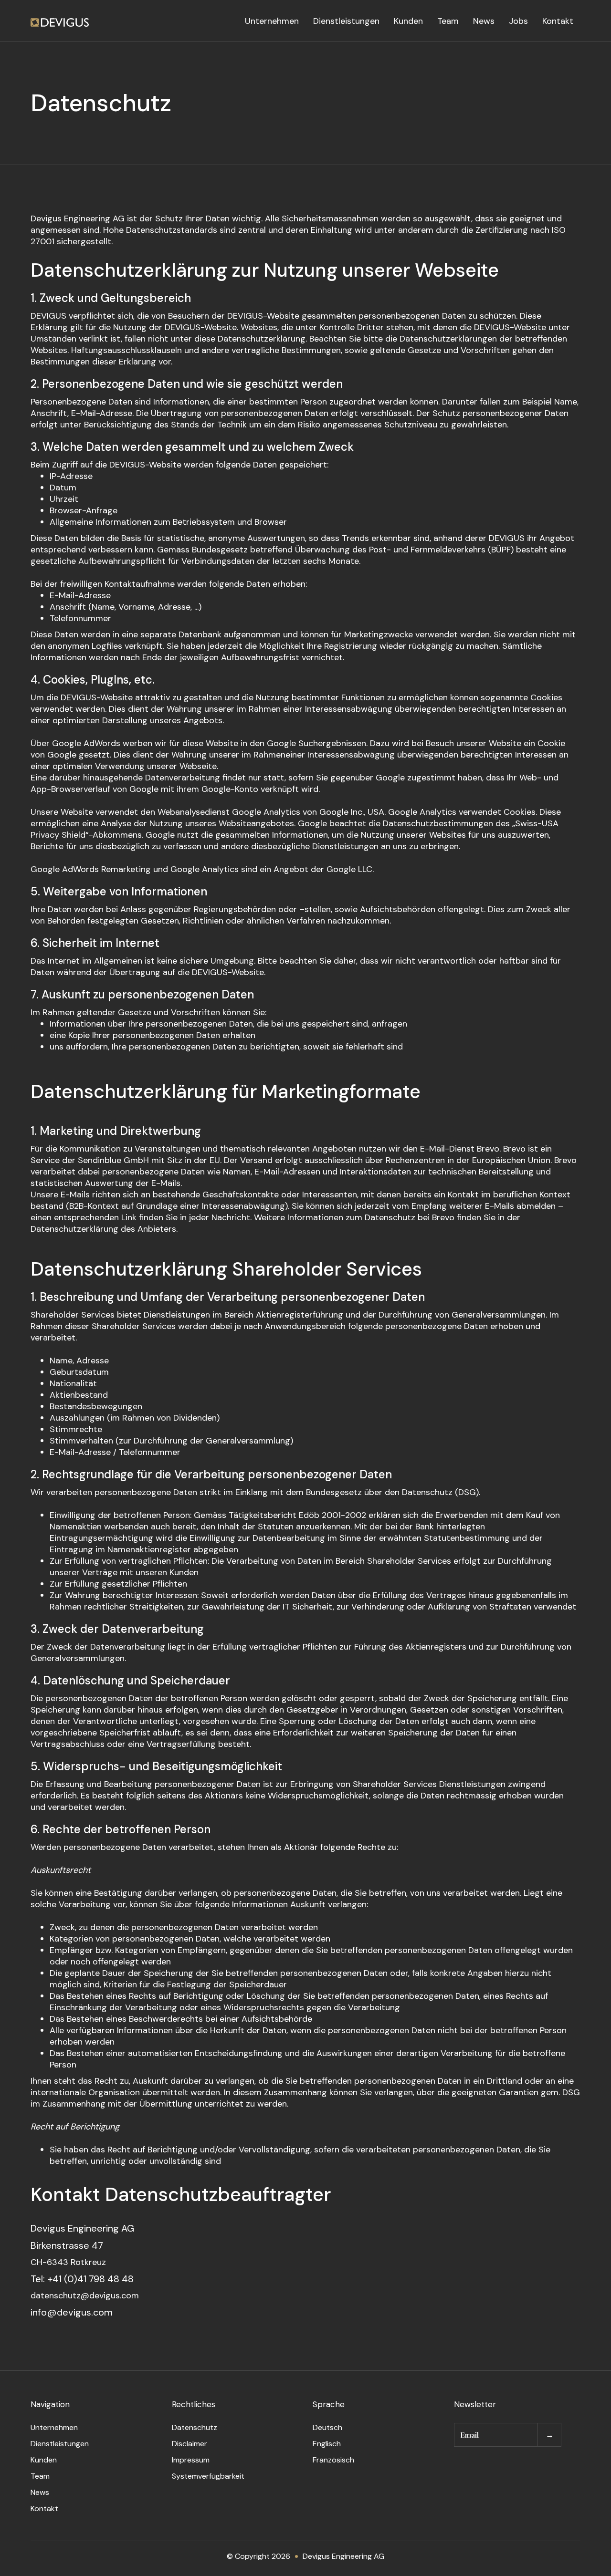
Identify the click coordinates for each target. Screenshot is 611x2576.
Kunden (408, 21)
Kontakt (558, 21)
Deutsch (327, 2427)
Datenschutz (195, 2427)
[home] (60, 21)
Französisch (333, 2460)
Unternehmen (272, 21)
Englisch (327, 2444)
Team (448, 21)
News (484, 21)
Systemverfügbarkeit (208, 2476)
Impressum (191, 2460)
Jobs (518, 21)
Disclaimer (190, 2444)
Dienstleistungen (346, 21)
